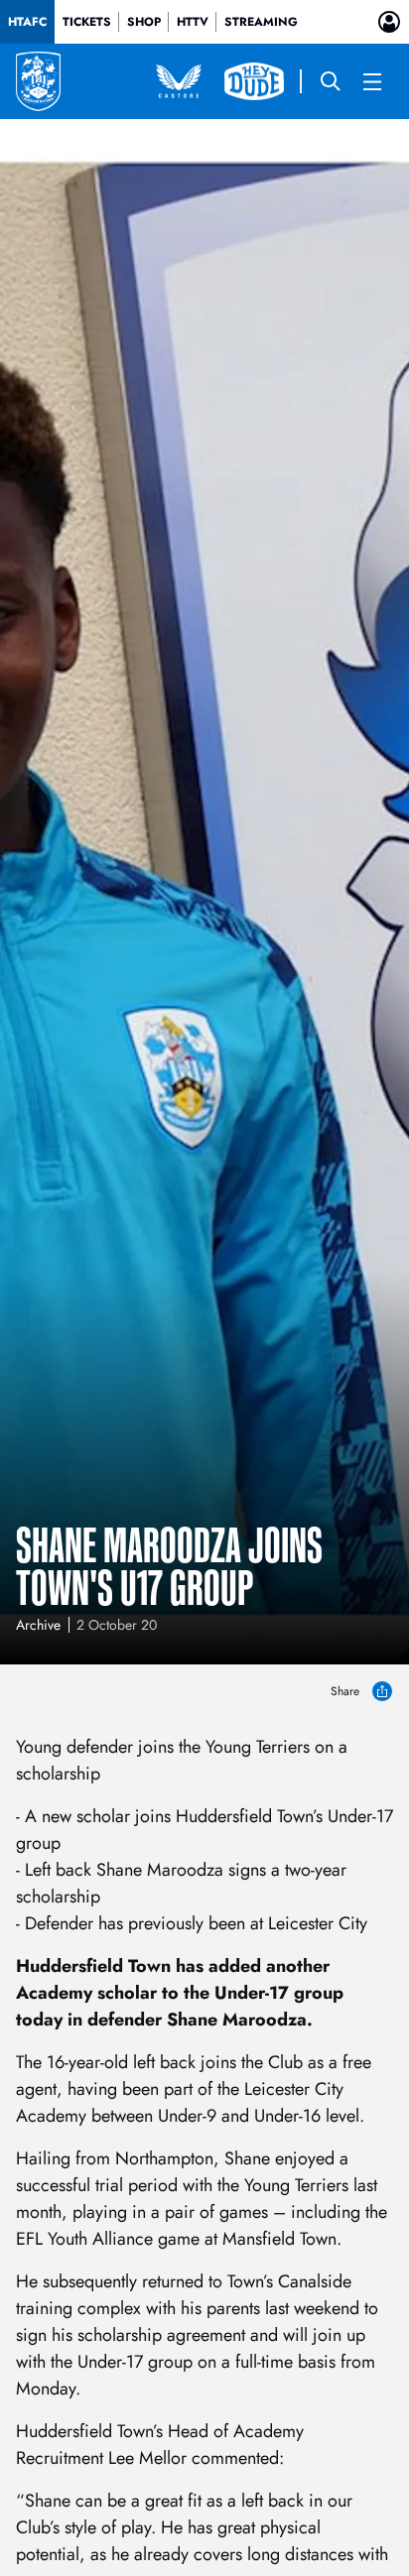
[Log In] (389, 22)
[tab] (27, 22)
